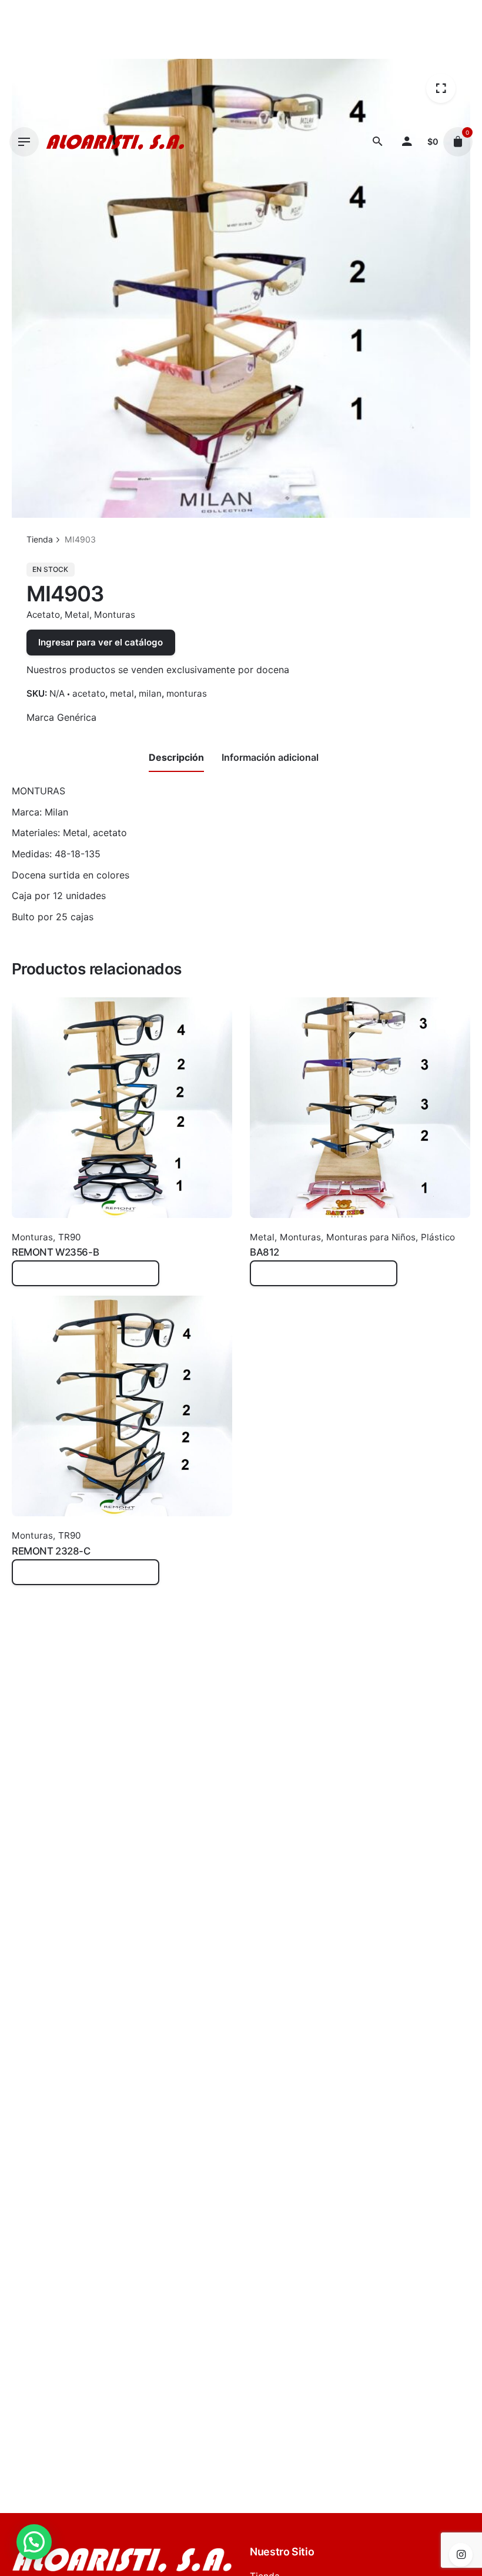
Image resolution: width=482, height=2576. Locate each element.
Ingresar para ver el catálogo (101, 642)
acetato (89, 693)
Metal (77, 615)
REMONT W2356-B (55, 1252)
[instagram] (461, 2555)
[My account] (407, 142)
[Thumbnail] (115, 142)
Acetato (43, 615)
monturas (187, 693)
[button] (34, 2542)
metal (122, 693)
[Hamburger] (24, 142)
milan (150, 693)
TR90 (69, 1237)
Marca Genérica (61, 717)
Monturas (115, 615)
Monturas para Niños (371, 1237)
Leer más (32, 1279)
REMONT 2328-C (51, 1551)
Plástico (438, 1237)
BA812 (265, 1252)
